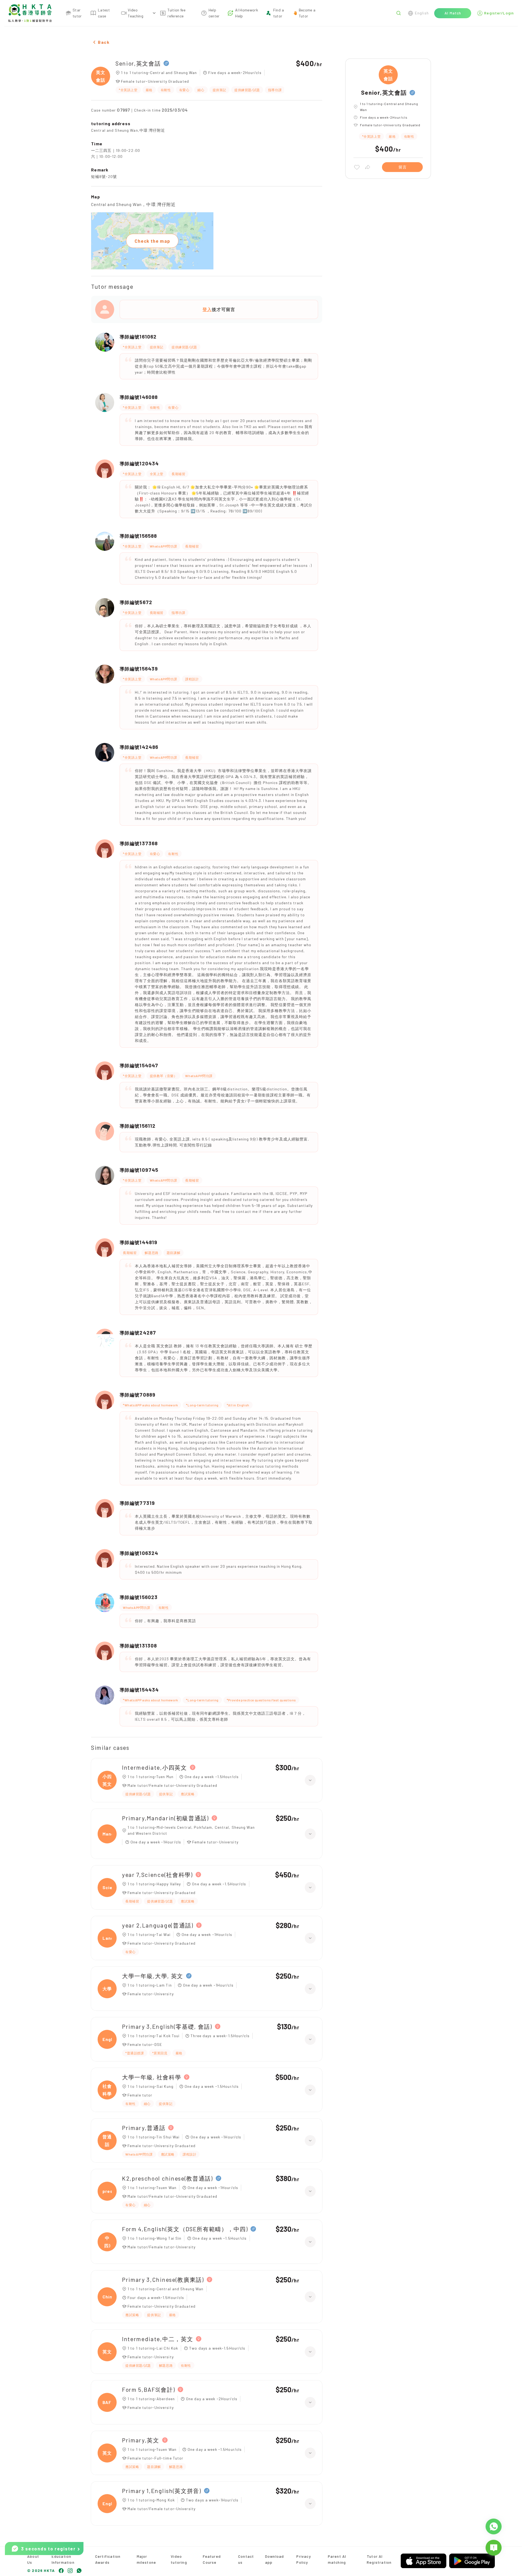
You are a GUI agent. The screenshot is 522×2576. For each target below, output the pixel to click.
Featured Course (212, 2559)
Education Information (63, 2559)
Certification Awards (108, 2559)
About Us (33, 2559)
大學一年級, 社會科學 (152, 2077)
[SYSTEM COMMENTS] (494, 2548)
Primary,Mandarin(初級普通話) (165, 1818)
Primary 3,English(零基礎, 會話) (167, 2026)
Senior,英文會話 (138, 63)
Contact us (246, 2559)
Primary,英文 (141, 2440)
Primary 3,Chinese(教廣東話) (163, 2280)
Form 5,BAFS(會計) (148, 2389)
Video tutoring (179, 2559)
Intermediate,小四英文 (155, 1767)
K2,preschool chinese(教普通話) (167, 2178)
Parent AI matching (337, 2559)
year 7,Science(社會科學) (157, 1875)
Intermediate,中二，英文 (158, 2339)
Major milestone (147, 2559)
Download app (275, 2559)
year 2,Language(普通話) (158, 1925)
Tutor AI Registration (379, 2559)
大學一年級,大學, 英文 (153, 1976)
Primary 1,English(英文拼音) (162, 2491)
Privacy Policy (304, 2559)
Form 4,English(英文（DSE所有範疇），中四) (185, 2229)
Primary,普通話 (144, 2128)
